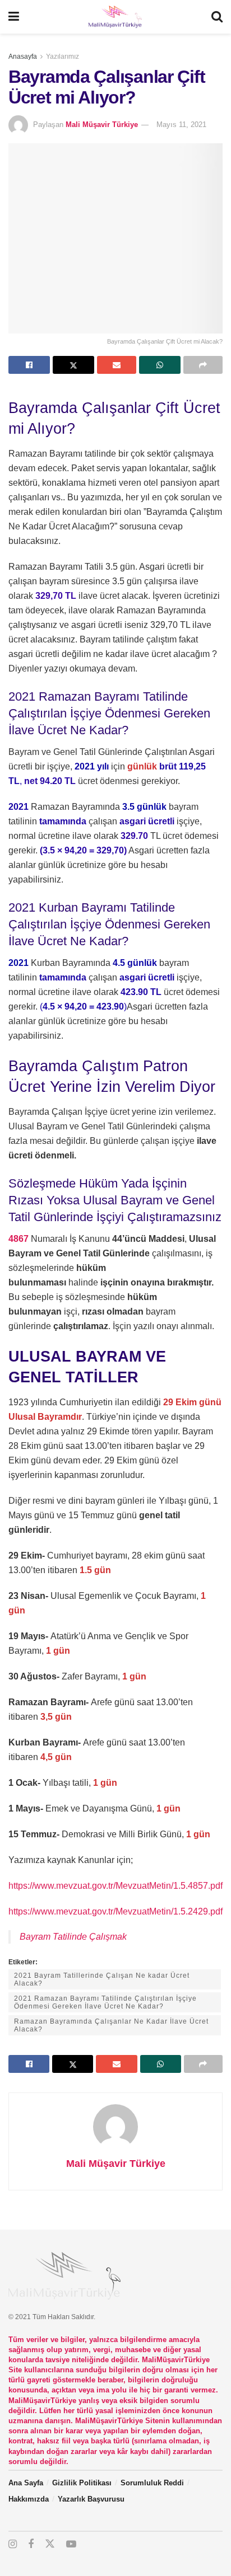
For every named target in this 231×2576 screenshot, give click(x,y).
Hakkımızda (29, 2499)
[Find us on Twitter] (50, 2544)
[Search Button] (217, 17)
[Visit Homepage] (115, 17)
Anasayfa (23, 57)
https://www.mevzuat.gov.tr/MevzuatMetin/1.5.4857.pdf (115, 1886)
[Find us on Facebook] (31, 2544)
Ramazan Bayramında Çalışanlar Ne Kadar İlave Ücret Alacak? (111, 2025)
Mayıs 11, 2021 (181, 125)
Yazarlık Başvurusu (91, 2499)
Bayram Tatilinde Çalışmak (73, 1937)
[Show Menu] (14, 17)
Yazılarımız (63, 57)
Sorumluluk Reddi (152, 2483)
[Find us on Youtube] (71, 2544)
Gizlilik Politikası (82, 2483)
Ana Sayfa (26, 2483)
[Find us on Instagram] (13, 2544)
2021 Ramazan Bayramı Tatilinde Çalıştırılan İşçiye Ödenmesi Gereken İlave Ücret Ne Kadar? (105, 2002)
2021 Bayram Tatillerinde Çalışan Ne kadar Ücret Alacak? (102, 1979)
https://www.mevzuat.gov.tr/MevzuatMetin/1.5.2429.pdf (115, 1911)
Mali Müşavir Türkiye (102, 125)
